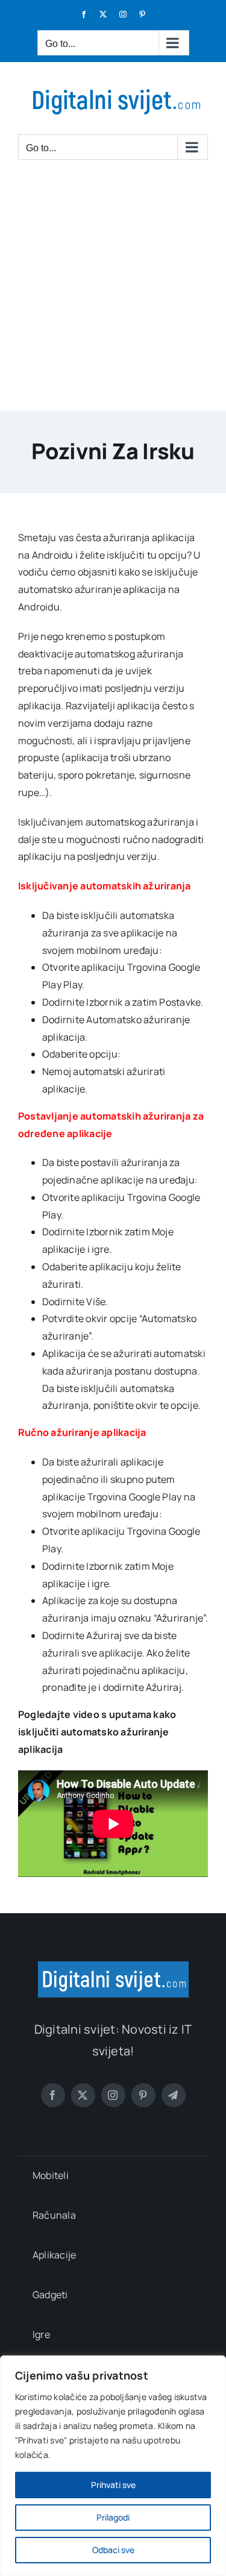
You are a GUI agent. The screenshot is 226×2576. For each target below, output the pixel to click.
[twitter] (83, 2095)
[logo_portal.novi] (113, 1966)
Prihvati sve (113, 2485)
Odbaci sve (113, 2550)
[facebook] (53, 2095)
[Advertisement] (113, 291)
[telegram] (174, 2095)
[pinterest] (143, 2095)
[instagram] (113, 2095)
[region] (113, 2466)
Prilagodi (113, 2517)
